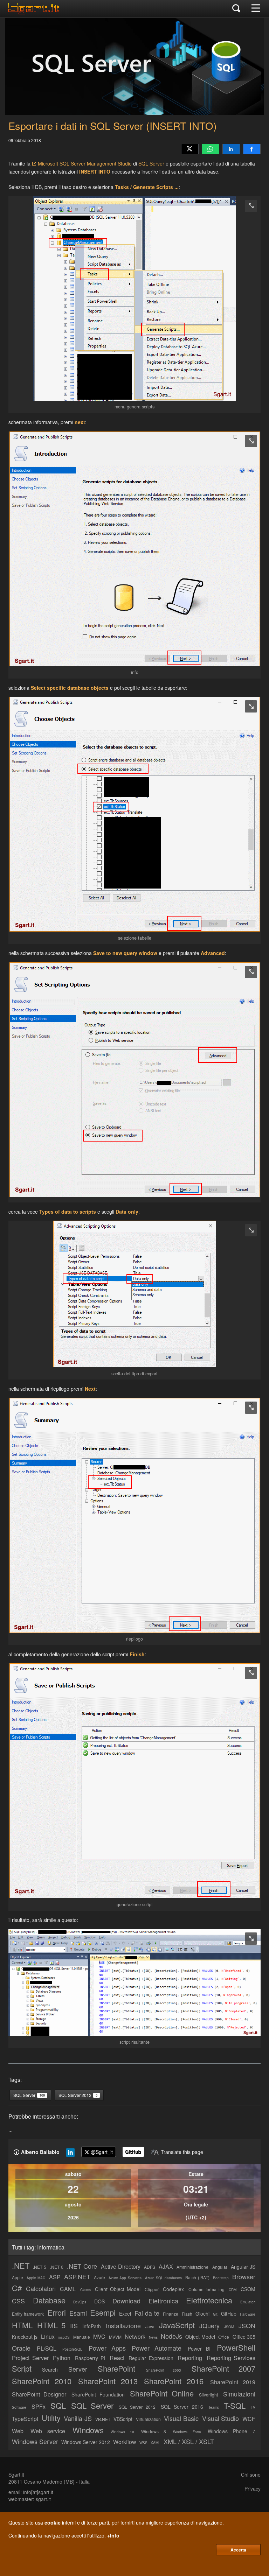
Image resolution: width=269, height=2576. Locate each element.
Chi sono (251, 2475)
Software (19, 2407)
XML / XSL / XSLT (189, 2441)
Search (50, 2370)
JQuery (209, 2325)
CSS (18, 2301)
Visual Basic (181, 2418)
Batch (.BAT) (197, 2277)
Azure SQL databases (163, 2278)
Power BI (199, 2349)
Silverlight (208, 2395)
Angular (220, 2267)
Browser (244, 2276)
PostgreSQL (72, 2349)
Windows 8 (154, 2431)
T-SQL (235, 2405)
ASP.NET (77, 2276)
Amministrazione (192, 2267)
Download (126, 2301)
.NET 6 (57, 2267)
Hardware (248, 2314)
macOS (64, 2337)
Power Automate (157, 2348)
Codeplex (173, 2289)
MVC (99, 2336)
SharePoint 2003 (164, 2370)
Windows (88, 2430)
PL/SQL (47, 2348)
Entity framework (28, 2314)
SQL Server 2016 (182, 2407)
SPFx (39, 2406)
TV (253, 2407)
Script (22, 2368)
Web (18, 2431)
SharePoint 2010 (42, 2381)
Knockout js (25, 2337)
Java (150, 2326)
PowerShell (236, 2347)
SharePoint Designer (39, 2394)
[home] (36, 12)
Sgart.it (16, 2475)
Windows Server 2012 (86, 2442)
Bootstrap (221, 2278)
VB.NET (103, 2419)
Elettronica (163, 2301)
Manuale (82, 2337)
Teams (214, 2407)
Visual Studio (221, 2418)
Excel (125, 2314)
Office (224, 2337)
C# (17, 2288)
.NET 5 (40, 2267)
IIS (74, 2325)
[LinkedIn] (231, 149)
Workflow (125, 2442)
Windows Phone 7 (232, 2431)
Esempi (103, 2312)
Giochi (202, 2314)
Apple (18, 2277)
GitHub (229, 2314)
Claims (85, 2290)
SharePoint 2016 (174, 2381)
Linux (48, 2336)
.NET (21, 2265)
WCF (249, 2419)
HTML (22, 2325)
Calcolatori (41, 2288)
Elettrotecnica (209, 2300)
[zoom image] (251, 206)
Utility (51, 2418)
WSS (143, 2443)
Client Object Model (118, 2289)
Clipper (152, 2289)
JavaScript (177, 2325)
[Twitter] (190, 149)
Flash (187, 2314)
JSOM (229, 2327)
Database (49, 2300)
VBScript (123, 2419)
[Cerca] (236, 9)
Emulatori (248, 2302)
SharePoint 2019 (233, 2382)
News (153, 2337)
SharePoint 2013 (108, 2381)
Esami (78, 2313)
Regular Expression (151, 2358)
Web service (48, 2431)
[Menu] (256, 9)
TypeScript (25, 2419)
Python (62, 2358)
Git (215, 2314)
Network (135, 2336)
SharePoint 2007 (223, 2368)
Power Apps (107, 2348)
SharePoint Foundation (98, 2394)
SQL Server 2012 (137, 2407)
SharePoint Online (162, 2393)
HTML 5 (51, 2325)
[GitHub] (133, 2152)
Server (78, 2369)
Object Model (200, 2337)
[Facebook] (252, 149)
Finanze (171, 2314)
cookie (53, 2522)
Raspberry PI (90, 2358)
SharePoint (116, 2368)
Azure (99, 2277)
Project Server (30, 2358)
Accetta (238, 2550)
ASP (55, 2277)
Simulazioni (239, 2394)
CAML (68, 2289)
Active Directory (121, 2266)
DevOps (80, 2302)
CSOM (248, 2289)
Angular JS (243, 2267)
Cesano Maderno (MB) (49, 2482)
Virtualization (148, 2419)
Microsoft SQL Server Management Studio (85, 163)
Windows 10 (122, 2432)
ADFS (150, 2267)
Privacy (253, 2489)
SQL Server (151, 163)
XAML (156, 2443)
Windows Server (35, 2441)
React (117, 2358)
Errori (57, 2312)
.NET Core (82, 2266)
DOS (99, 2301)
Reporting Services (231, 2358)
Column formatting (206, 2289)
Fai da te (147, 2313)
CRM (233, 2290)
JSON (247, 2325)
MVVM (115, 2337)
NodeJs (171, 2336)
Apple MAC (36, 2278)
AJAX (166, 2266)
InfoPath (92, 2326)
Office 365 (244, 2337)
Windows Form (187, 2432)
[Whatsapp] (211, 149)
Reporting (190, 2358)
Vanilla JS (78, 2418)
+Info (113, 2535)
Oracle (21, 2348)
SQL (58, 2405)
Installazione (123, 2325)
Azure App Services (125, 2278)
